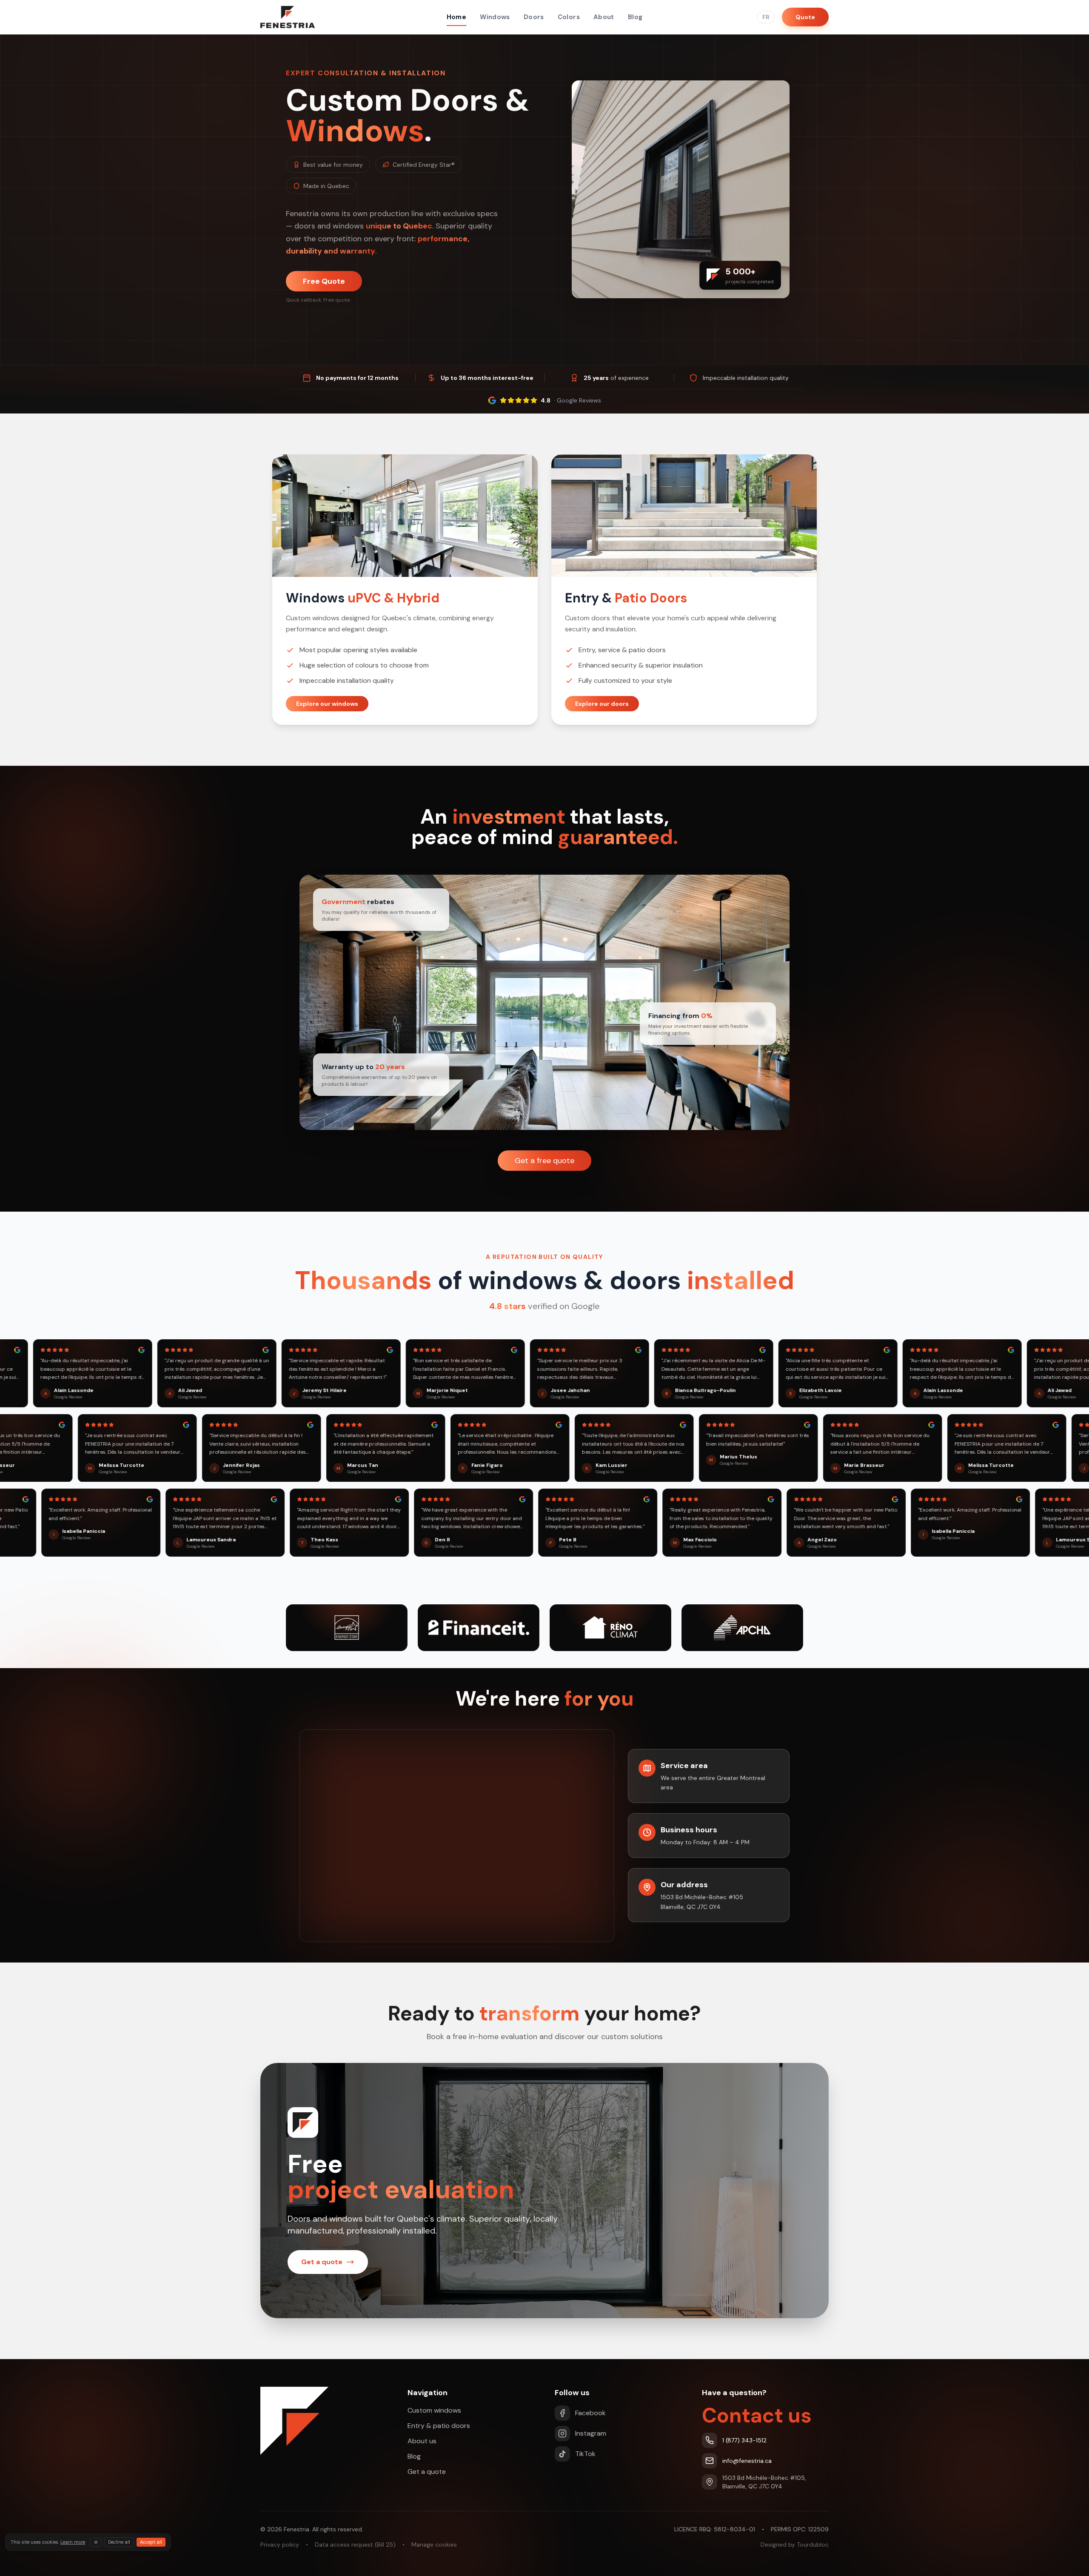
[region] (457, 1836)
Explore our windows (327, 704)
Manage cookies (434, 2545)
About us (422, 2441)
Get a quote (427, 2472)
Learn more (73, 2542)
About (604, 17)
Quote (805, 17)
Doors (534, 17)
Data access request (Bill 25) (355, 2545)
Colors (569, 17)
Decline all (119, 2542)
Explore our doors (602, 704)
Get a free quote (544, 1161)
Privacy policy (280, 2545)
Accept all (151, 2542)
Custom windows (434, 2410)
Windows (495, 17)
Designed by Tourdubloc (795, 2545)
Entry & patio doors (439, 2426)
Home (457, 17)
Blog (635, 17)
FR (766, 17)
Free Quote (324, 281)
